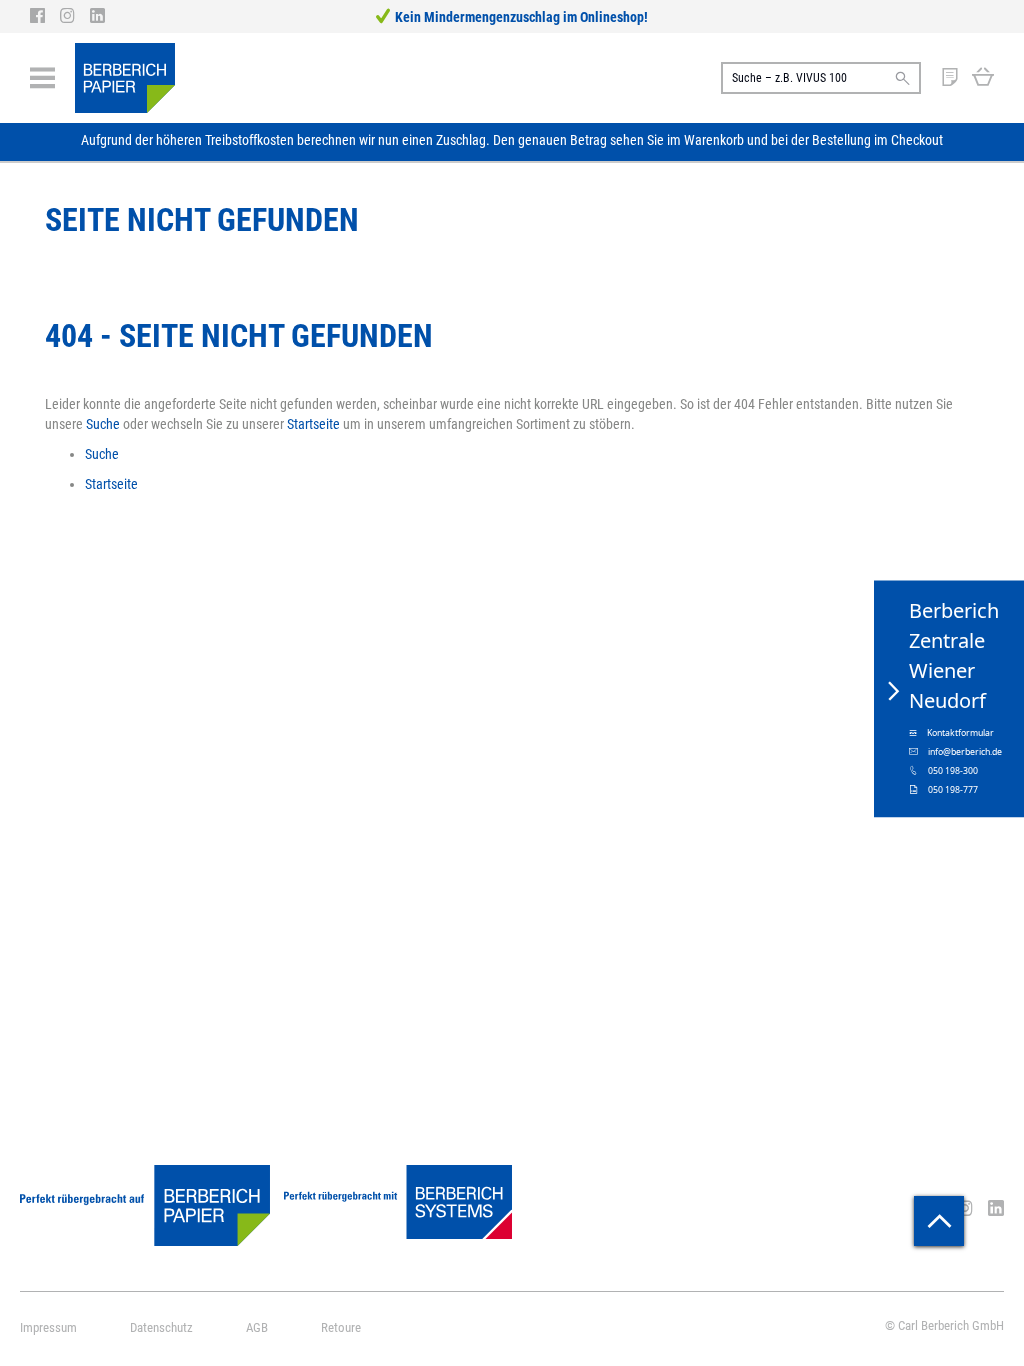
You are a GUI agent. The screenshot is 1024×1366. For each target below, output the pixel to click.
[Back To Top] (939, 1221)
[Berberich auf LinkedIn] (97, 16)
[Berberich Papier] (125, 78)
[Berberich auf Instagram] (75, 16)
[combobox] (821, 78)
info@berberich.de (965, 752)
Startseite (313, 424)
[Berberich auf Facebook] (45, 16)
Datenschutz (161, 1327)
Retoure (341, 1327)
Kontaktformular (960, 733)
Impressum (48, 1327)
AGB (257, 1327)
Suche (103, 424)
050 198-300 (953, 771)
